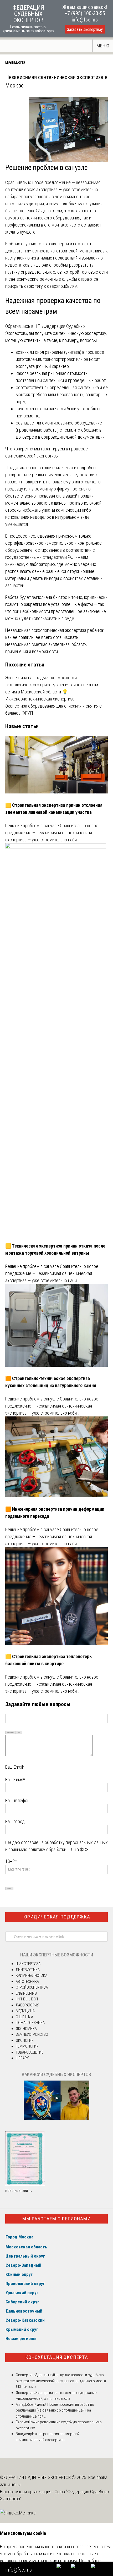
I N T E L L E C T (27, 1999)
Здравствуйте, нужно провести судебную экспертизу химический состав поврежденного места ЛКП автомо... (61, 2381)
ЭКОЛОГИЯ (25, 2040)
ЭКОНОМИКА (26, 2029)
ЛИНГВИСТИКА (28, 1970)
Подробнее (90, 2561)
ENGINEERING (15, 62)
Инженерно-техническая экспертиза (40, 699)
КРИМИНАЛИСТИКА (32, 1976)
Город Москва (19, 2237)
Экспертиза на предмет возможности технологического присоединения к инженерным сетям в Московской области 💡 (52, 685)
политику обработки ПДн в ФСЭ (58, 1849)
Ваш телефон (17, 1800)
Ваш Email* (15, 1767)
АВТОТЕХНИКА (27, 1982)
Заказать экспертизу (85, 29)
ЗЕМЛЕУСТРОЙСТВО (32, 2034)
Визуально (11, 1732)
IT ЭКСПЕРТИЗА (28, 1964)
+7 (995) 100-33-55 (85, 13)
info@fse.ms (85, 20)
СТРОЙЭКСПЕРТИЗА (32, 1987)
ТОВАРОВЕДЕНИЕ (30, 2052)
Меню (103, 46)
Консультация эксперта (57, 2357)
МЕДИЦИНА (25, 2011)
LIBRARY (22, 2058)
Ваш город (15, 1821)
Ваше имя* (15, 1780)
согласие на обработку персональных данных (64, 1842)
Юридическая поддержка (57, 1917)
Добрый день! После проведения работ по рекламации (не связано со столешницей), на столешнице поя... (55, 2410)
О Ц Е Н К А (24, 2017)
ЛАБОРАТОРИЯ (27, 2005)
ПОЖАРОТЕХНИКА (30, 2023)
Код (19, 1732)
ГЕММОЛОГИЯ (27, 2046)
